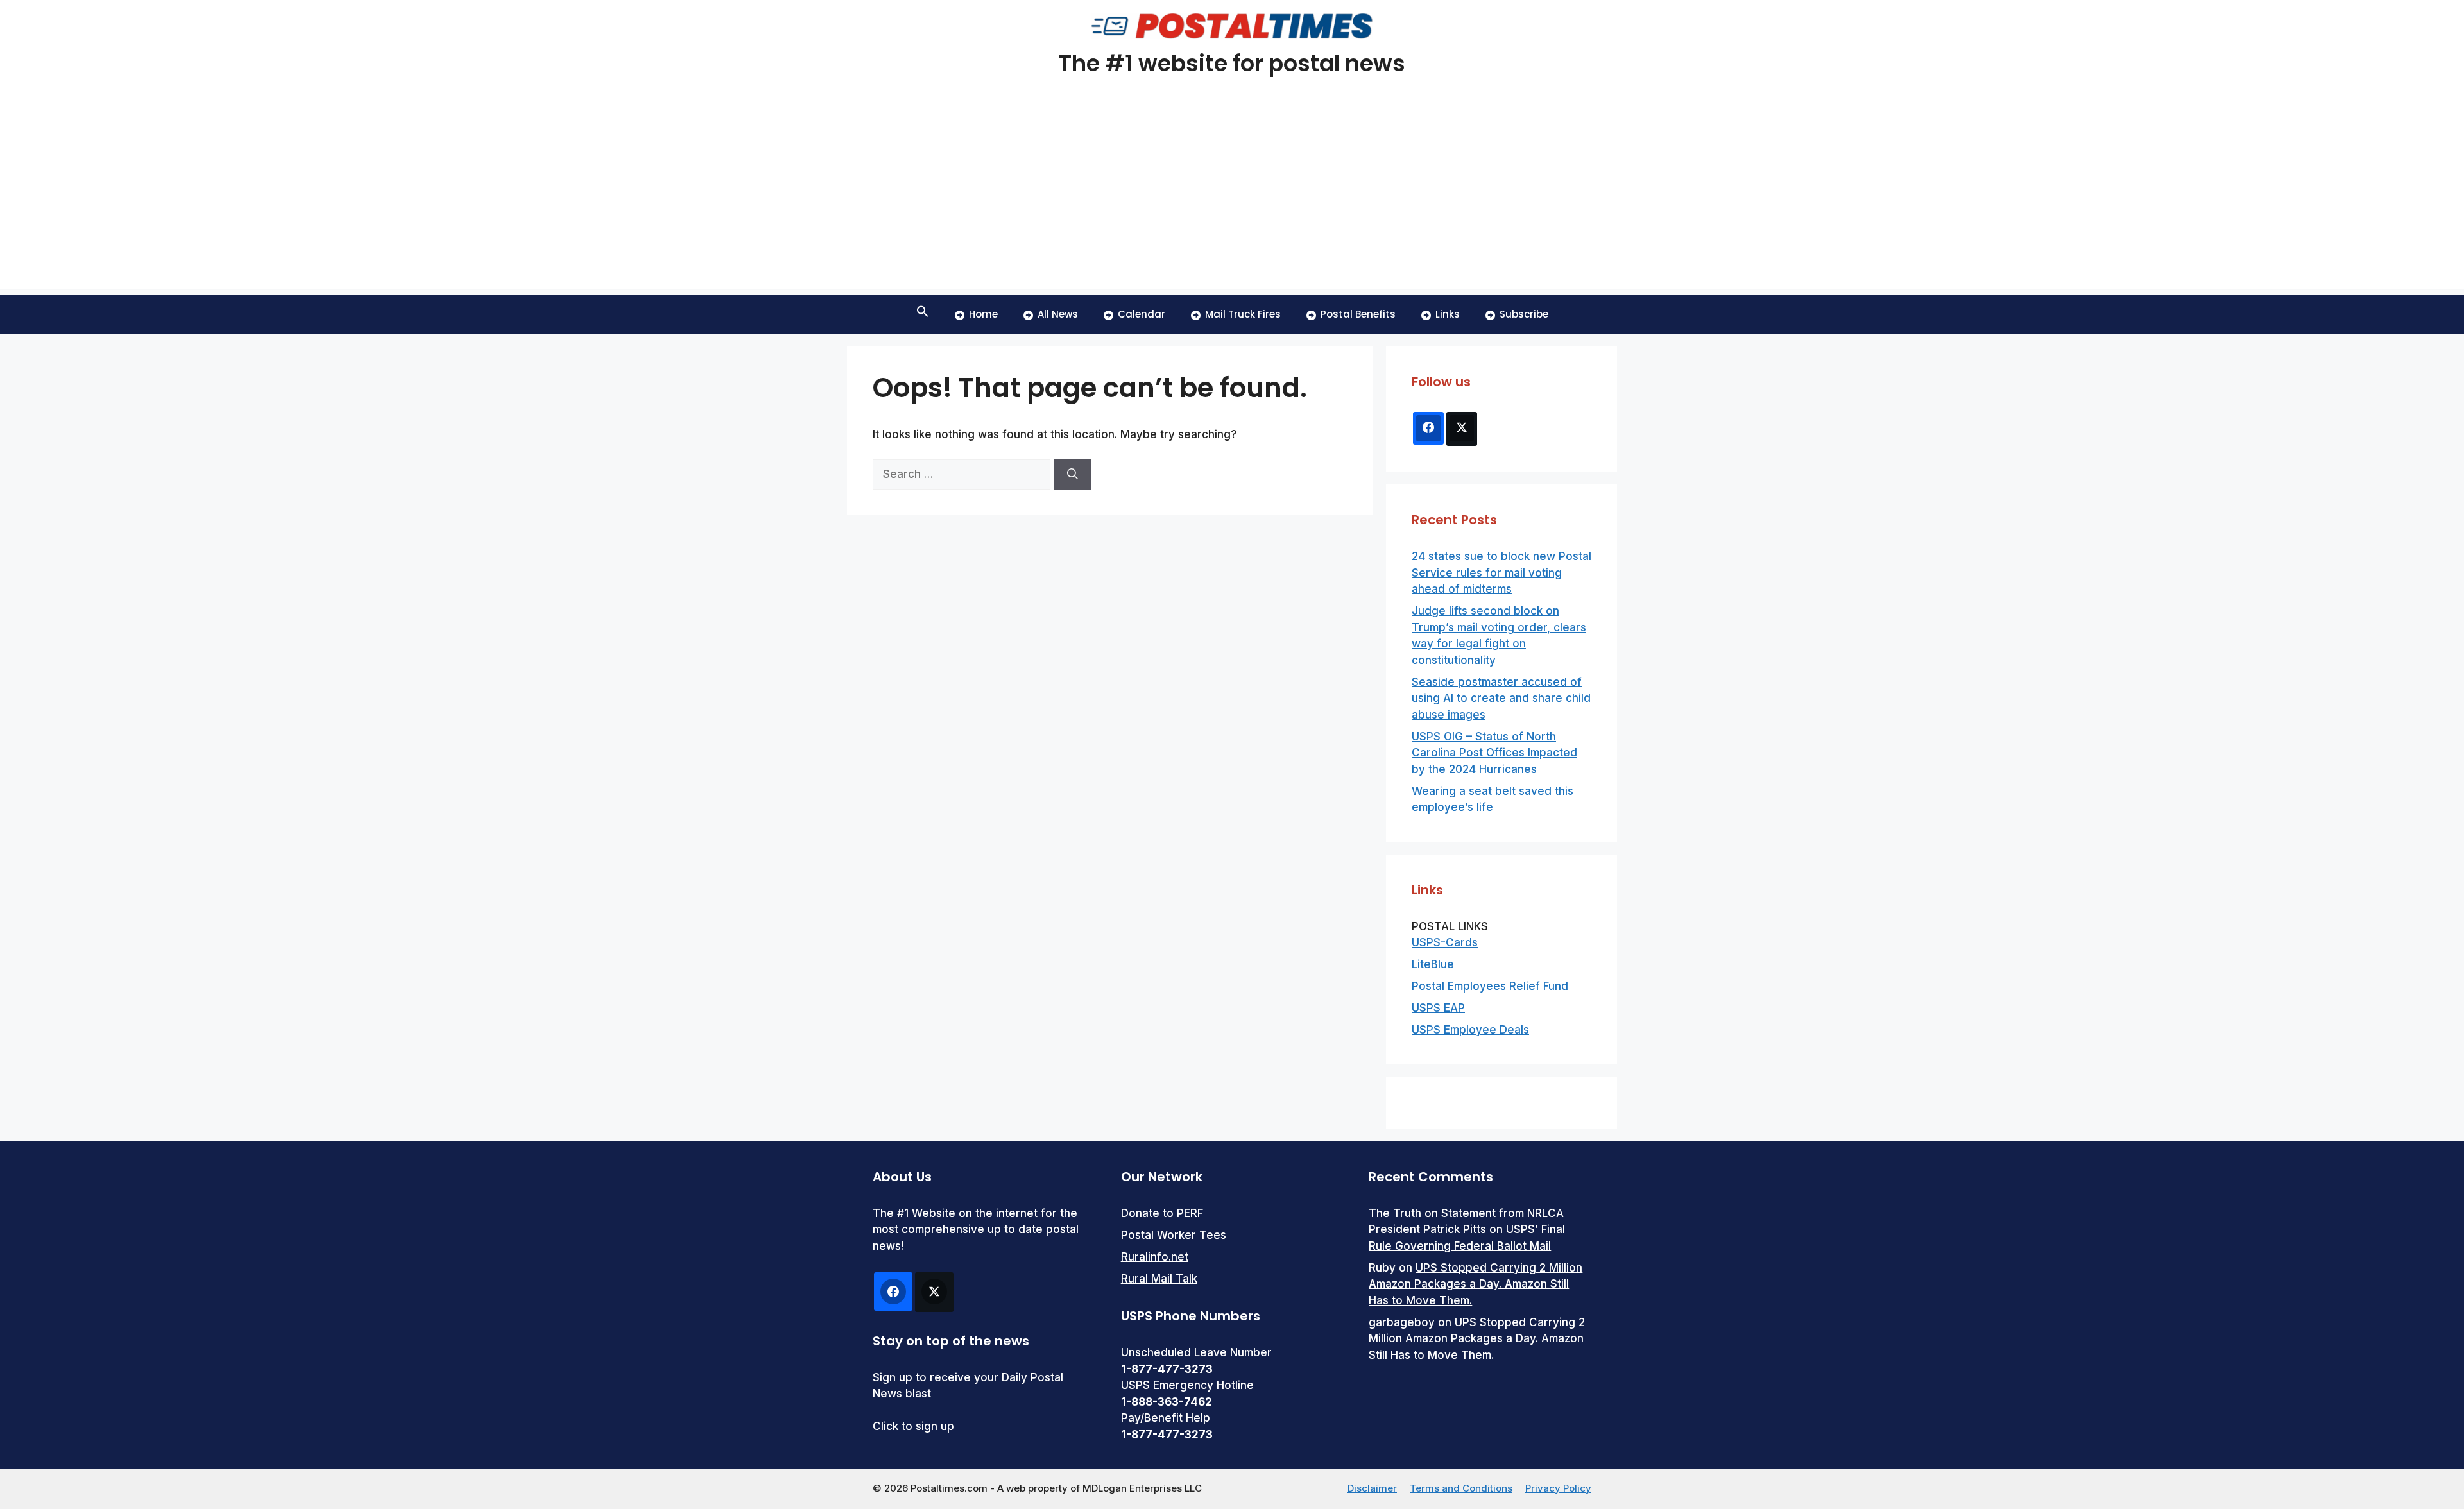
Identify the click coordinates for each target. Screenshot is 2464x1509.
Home (983, 314)
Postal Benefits (1358, 314)
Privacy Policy (1558, 1488)
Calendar (1142, 314)
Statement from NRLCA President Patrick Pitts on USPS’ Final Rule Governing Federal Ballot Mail (1467, 1230)
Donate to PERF (1162, 1213)
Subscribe (1524, 314)
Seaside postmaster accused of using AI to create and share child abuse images (1501, 698)
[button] (923, 314)
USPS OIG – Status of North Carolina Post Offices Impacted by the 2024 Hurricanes (1494, 753)
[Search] (1073, 475)
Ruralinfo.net (1155, 1257)
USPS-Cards (1445, 942)
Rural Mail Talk (1159, 1279)
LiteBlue (1433, 964)
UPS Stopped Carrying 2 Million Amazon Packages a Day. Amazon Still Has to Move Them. (1476, 1284)
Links (1448, 314)
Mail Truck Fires (1243, 314)
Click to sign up (913, 1426)
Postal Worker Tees (1174, 1235)
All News (1058, 314)
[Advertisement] (1232, 199)
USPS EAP (1438, 1008)
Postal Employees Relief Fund (1490, 986)
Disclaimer (1372, 1488)
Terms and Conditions (1461, 1488)
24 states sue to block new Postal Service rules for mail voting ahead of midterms (1502, 573)
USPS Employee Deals (1470, 1030)
